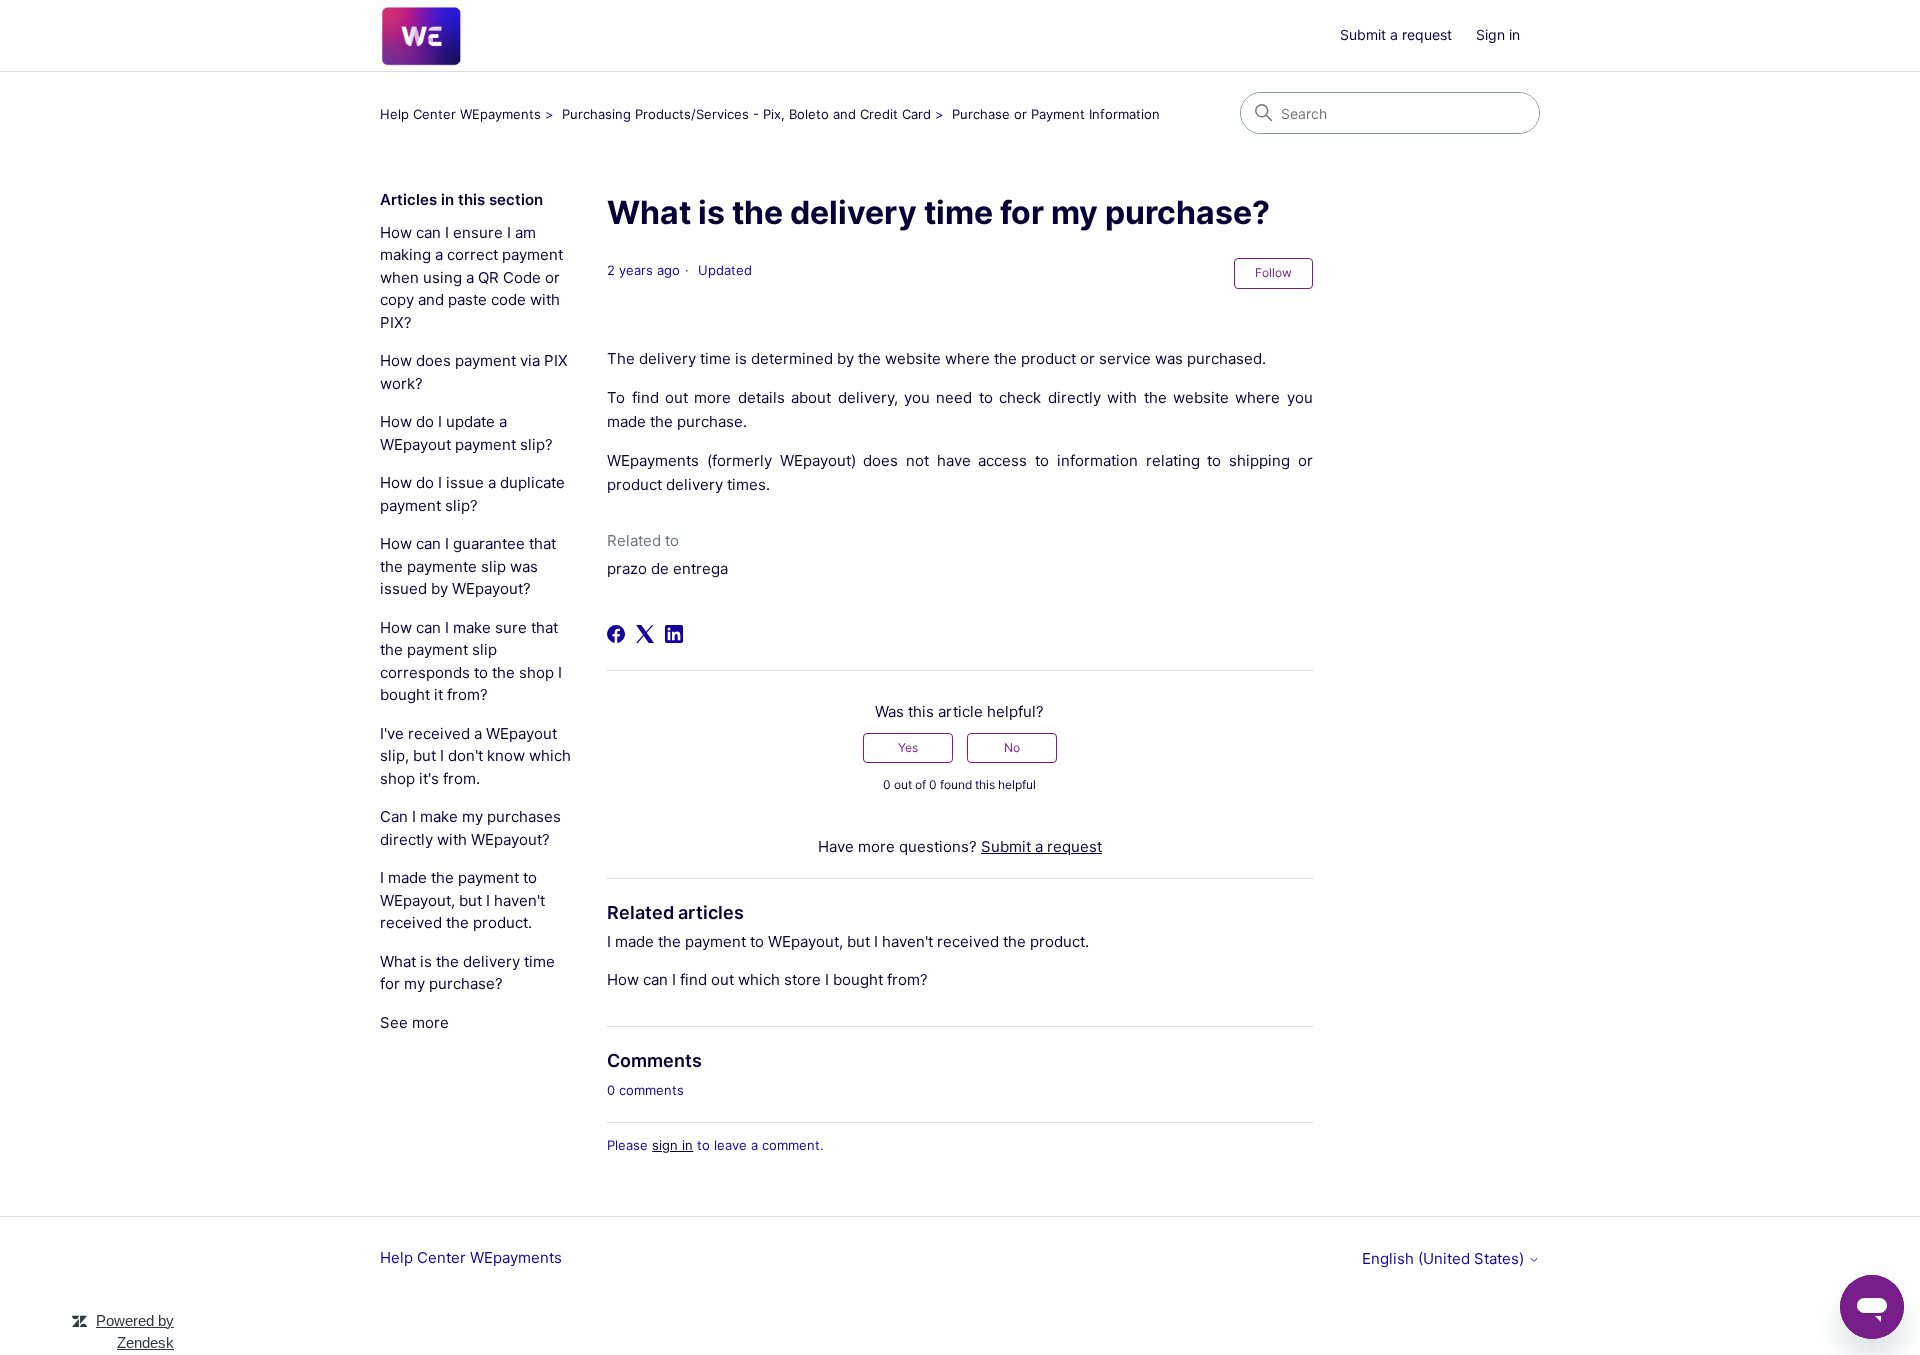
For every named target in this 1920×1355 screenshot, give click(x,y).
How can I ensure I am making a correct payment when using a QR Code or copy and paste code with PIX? (471, 277)
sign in (672, 1145)
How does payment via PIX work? (474, 372)
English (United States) (1445, 1258)
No (1012, 747)
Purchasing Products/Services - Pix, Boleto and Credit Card (746, 114)
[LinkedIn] (674, 634)
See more (414, 1022)
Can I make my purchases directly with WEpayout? (470, 828)
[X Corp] (645, 634)
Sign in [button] (1498, 34)
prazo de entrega (667, 568)
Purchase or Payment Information (1056, 114)
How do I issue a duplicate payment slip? (472, 494)
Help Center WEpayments (460, 114)
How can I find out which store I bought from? (767, 979)
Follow (1273, 272)
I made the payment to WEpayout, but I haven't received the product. (462, 900)
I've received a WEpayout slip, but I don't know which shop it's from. (475, 756)
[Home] (421, 36)
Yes (908, 747)
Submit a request (1396, 34)
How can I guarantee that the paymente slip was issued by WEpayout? (468, 566)
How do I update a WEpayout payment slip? (466, 433)
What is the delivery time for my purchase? (467, 973)
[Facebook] (616, 634)
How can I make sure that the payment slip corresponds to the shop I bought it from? (471, 661)
